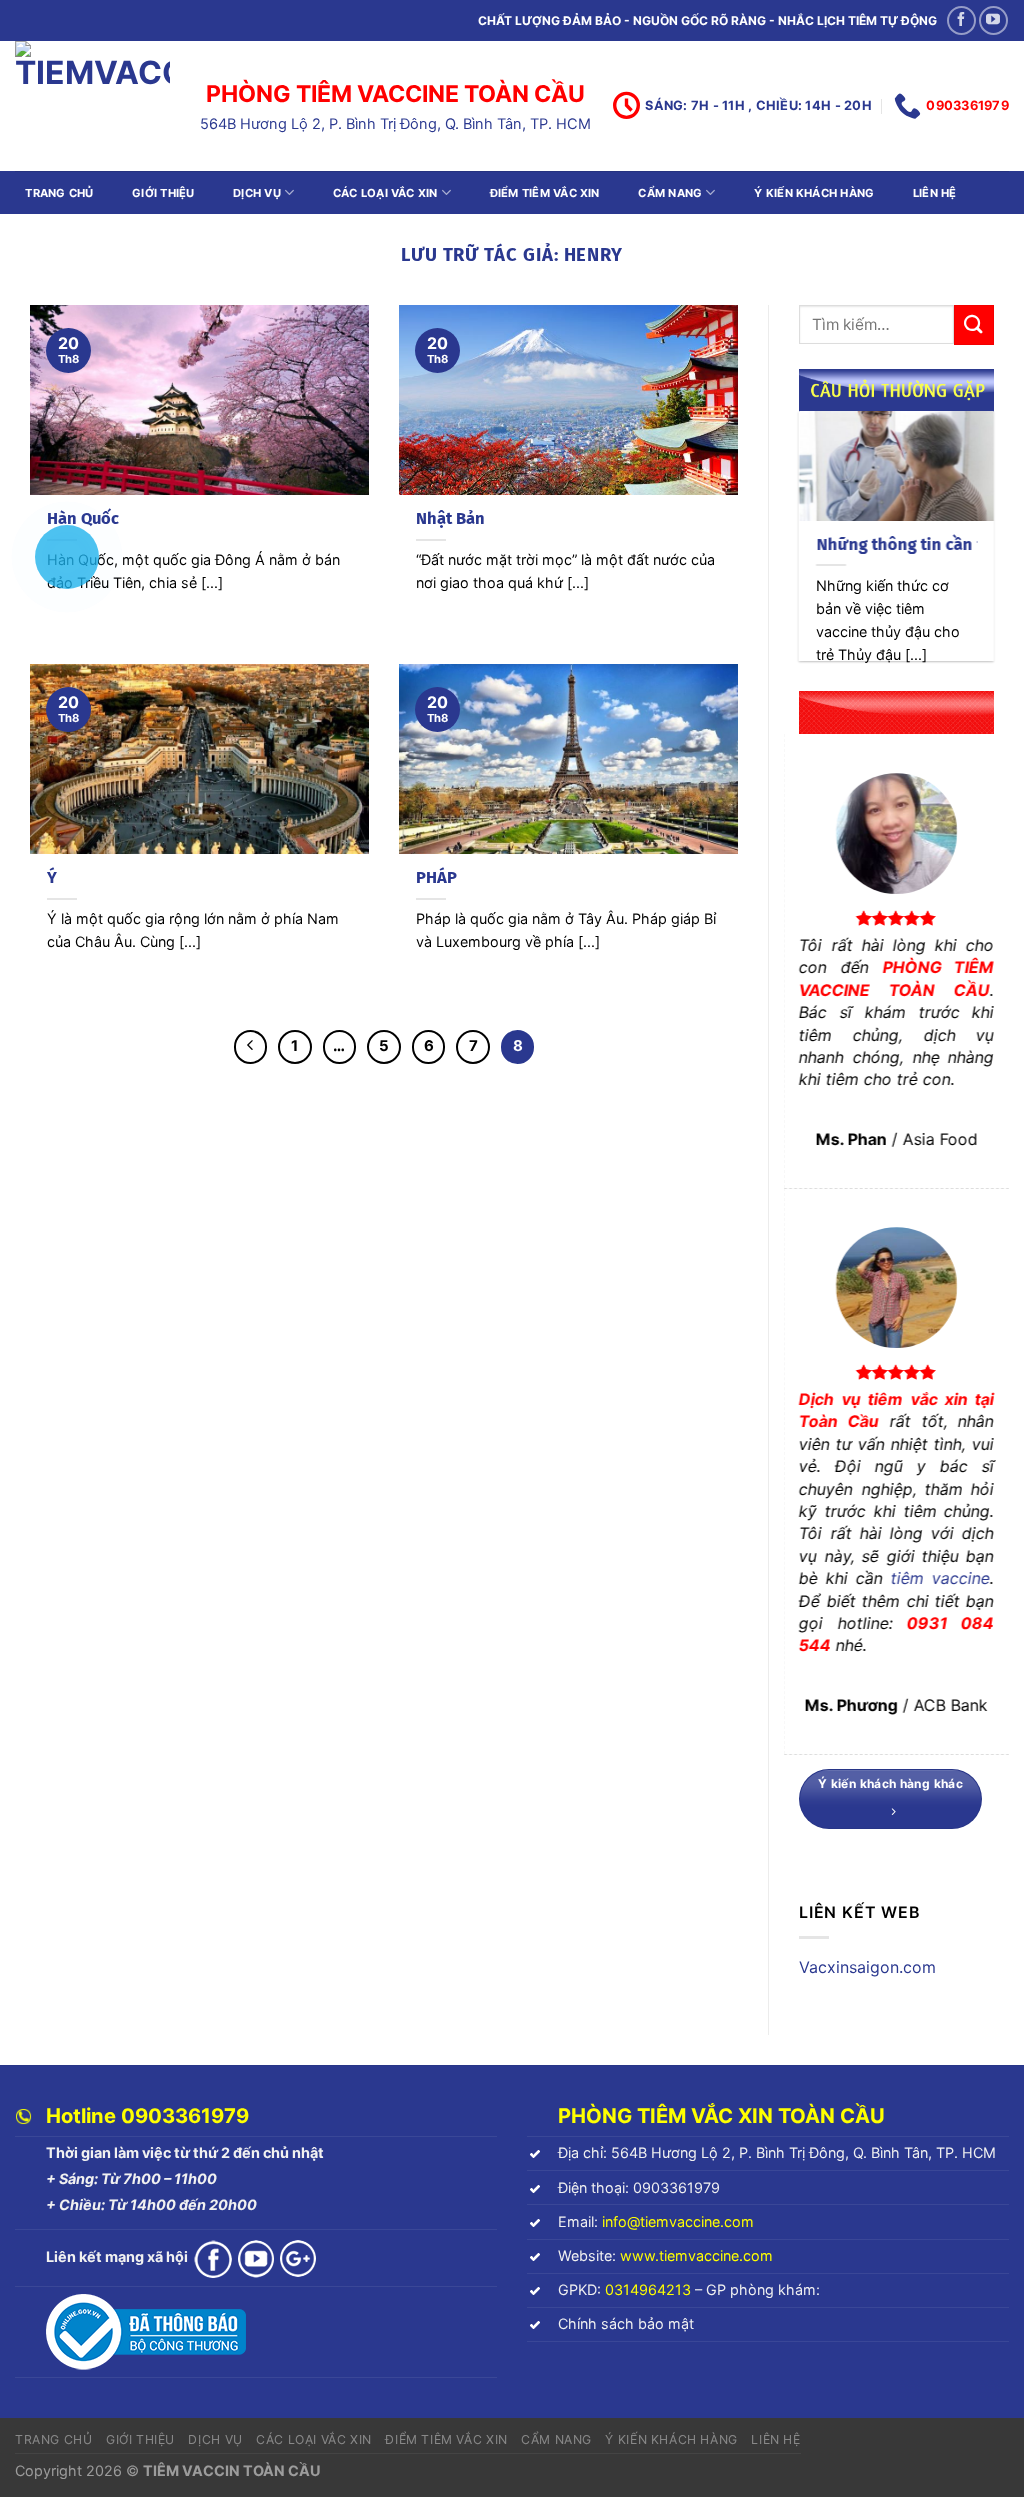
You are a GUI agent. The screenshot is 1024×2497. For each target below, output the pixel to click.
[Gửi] (974, 324)
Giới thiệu (163, 193)
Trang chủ (59, 193)
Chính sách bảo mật (626, 2323)
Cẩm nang (670, 193)
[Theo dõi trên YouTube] (993, 20)
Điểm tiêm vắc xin (545, 193)
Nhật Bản (450, 518)
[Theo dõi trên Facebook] (961, 20)
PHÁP (436, 877)
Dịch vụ (257, 193)
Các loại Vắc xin (385, 193)
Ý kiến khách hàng (814, 193)
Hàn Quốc (83, 518)
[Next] (998, 549)
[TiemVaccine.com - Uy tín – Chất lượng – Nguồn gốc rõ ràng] (92, 106)
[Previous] (795, 549)
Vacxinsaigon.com (867, 1967)
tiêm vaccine (940, 1578)
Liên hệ (935, 193)
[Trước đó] (251, 1047)
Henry (594, 255)
